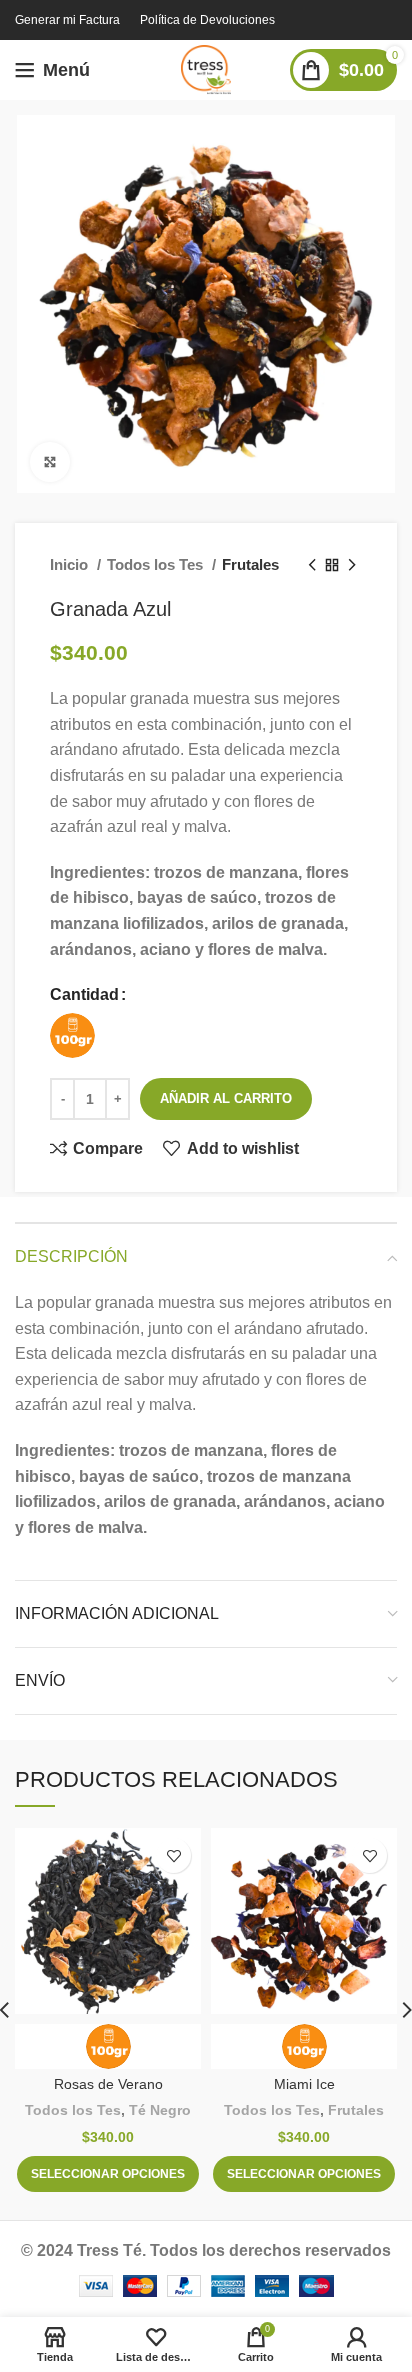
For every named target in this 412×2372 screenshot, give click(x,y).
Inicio (71, 564)
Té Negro (160, 2110)
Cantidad (84, 994)
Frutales (250, 564)
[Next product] (352, 565)
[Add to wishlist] (173, 1855)
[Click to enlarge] (50, 462)
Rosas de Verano (108, 2084)
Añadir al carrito (226, 1098)
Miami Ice (304, 2084)
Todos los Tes (157, 564)
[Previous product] (312, 565)
